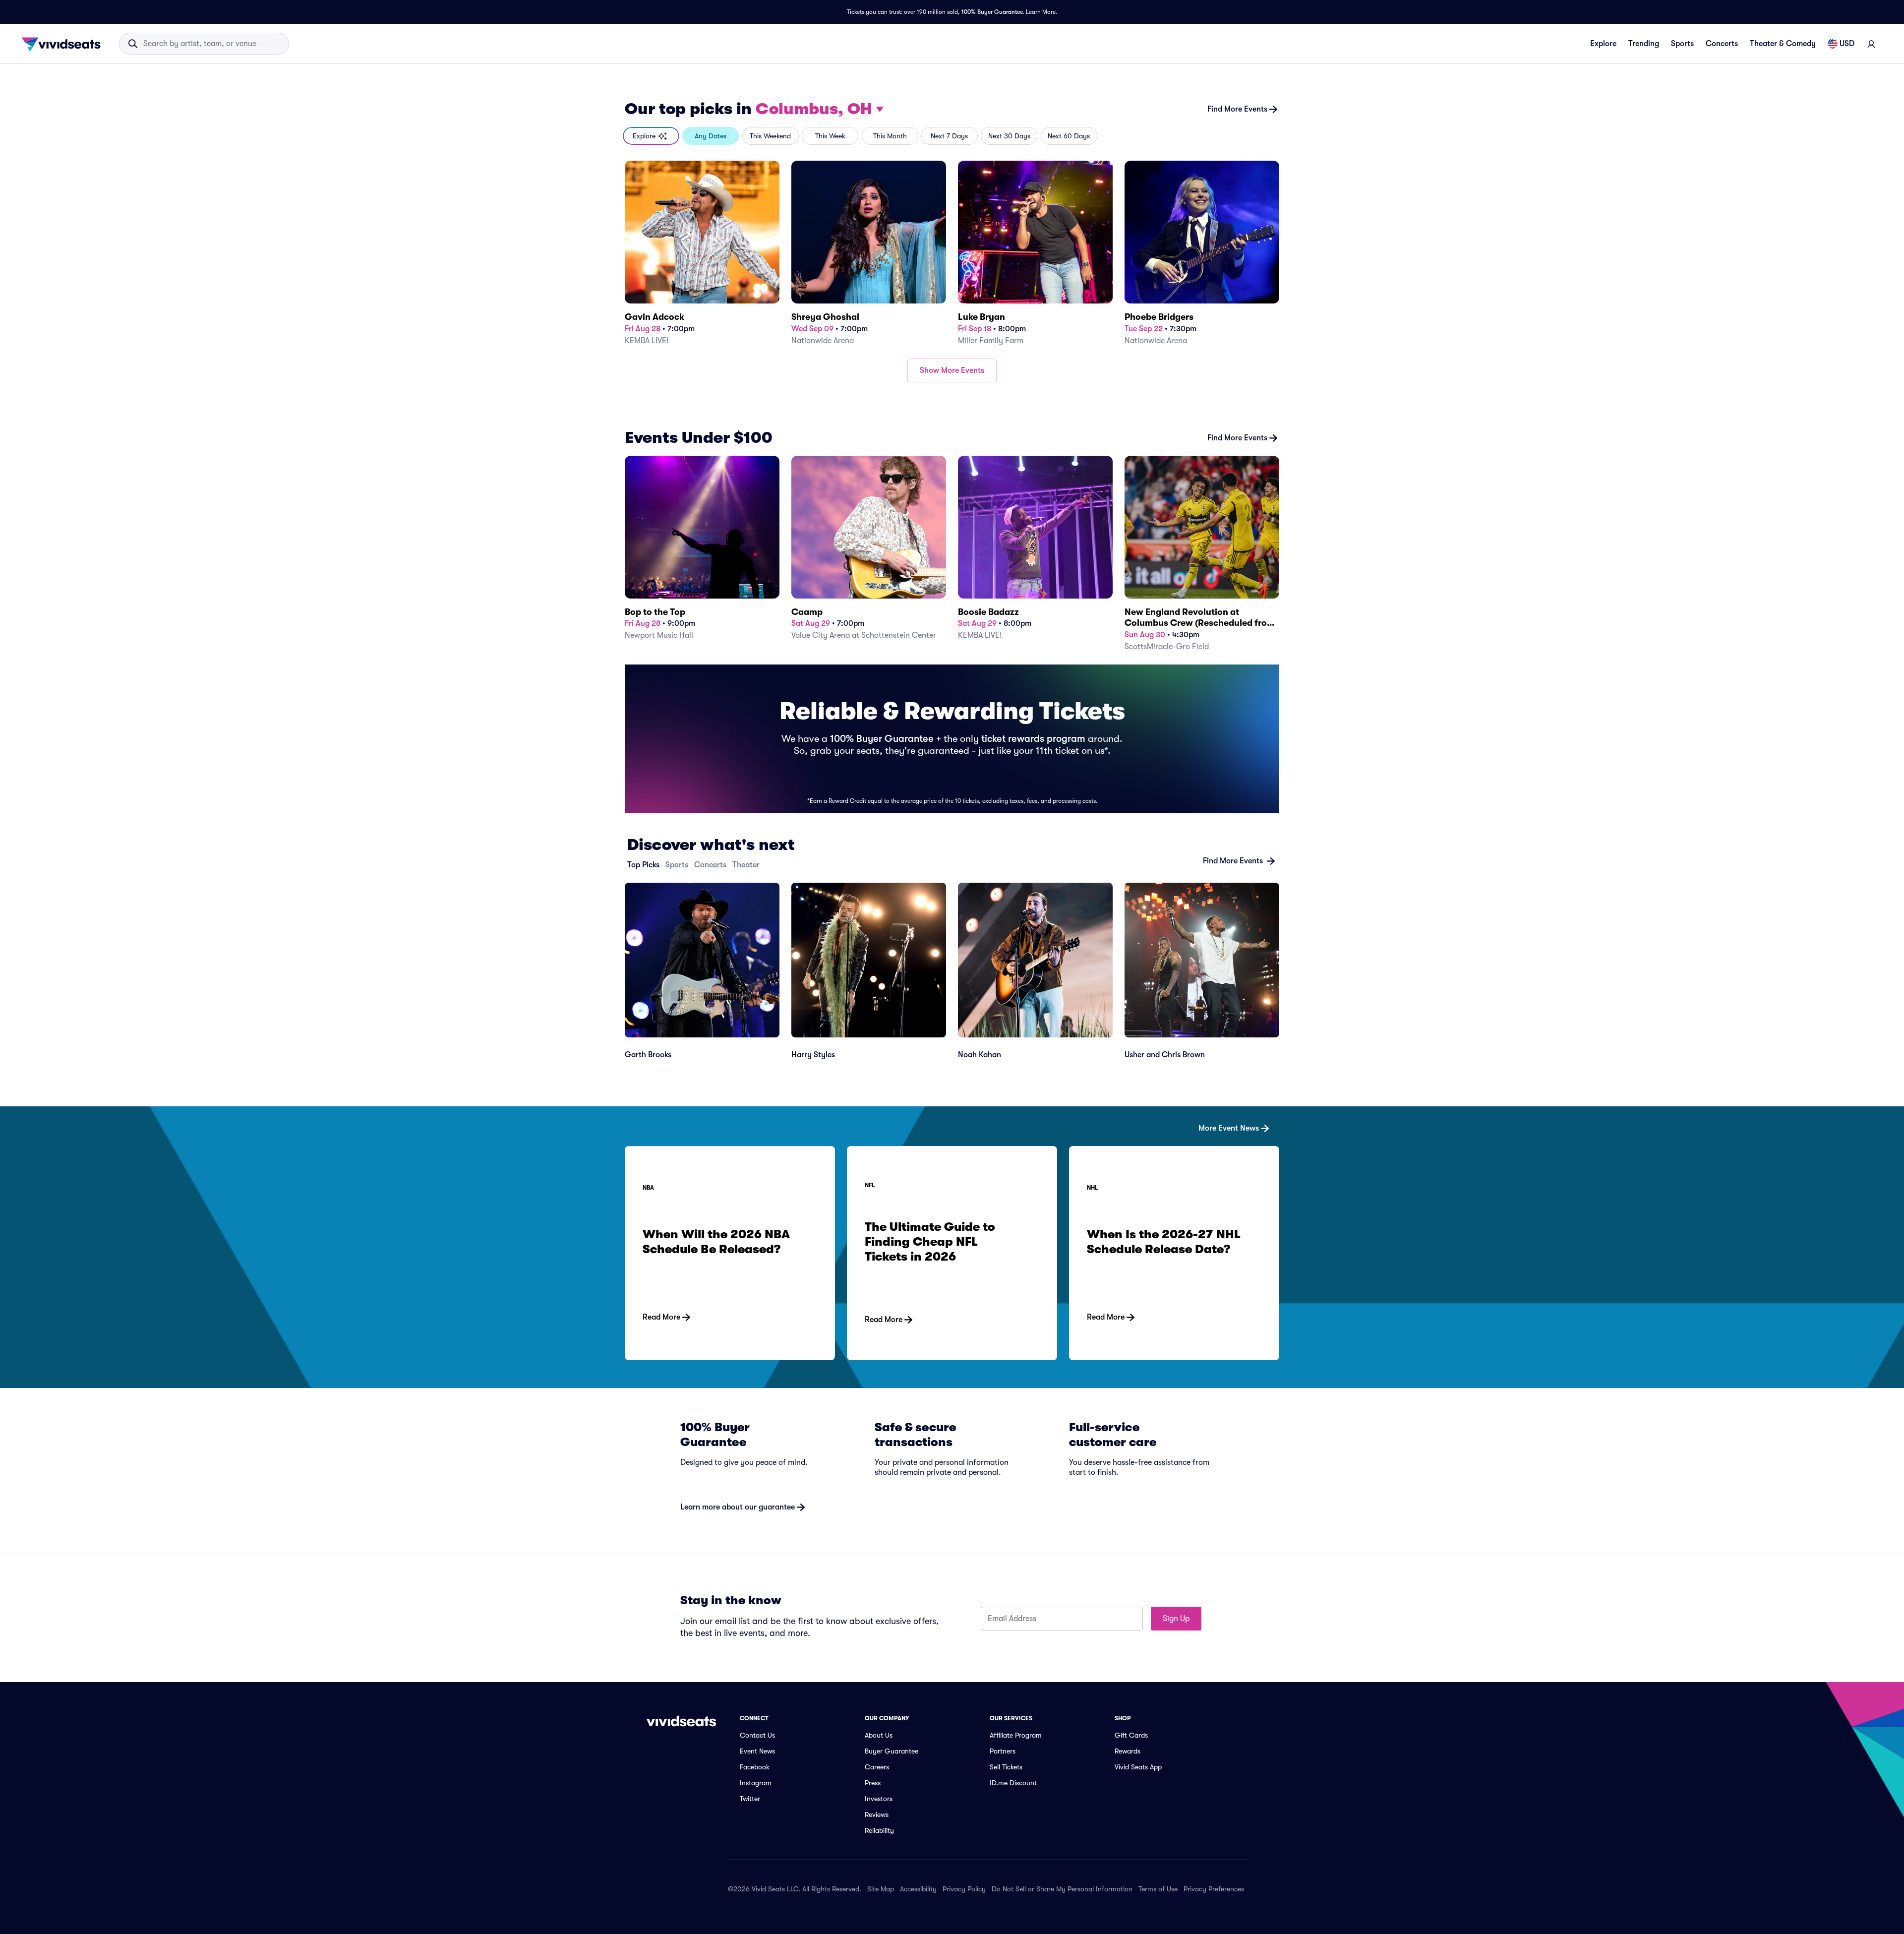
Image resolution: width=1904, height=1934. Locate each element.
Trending (1644, 44)
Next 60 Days (1069, 136)
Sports (1682, 44)
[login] (1871, 44)
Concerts (1722, 44)
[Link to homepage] (64, 44)
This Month (890, 136)
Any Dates (711, 136)
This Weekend (770, 136)
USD (1847, 44)
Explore (1603, 44)
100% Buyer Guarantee (992, 12)
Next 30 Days (1009, 136)
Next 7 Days (949, 136)
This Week (830, 136)
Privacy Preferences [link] (1214, 1889)
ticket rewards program (1033, 739)
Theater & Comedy (1783, 44)
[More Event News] (952, 1112)
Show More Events (952, 370)
